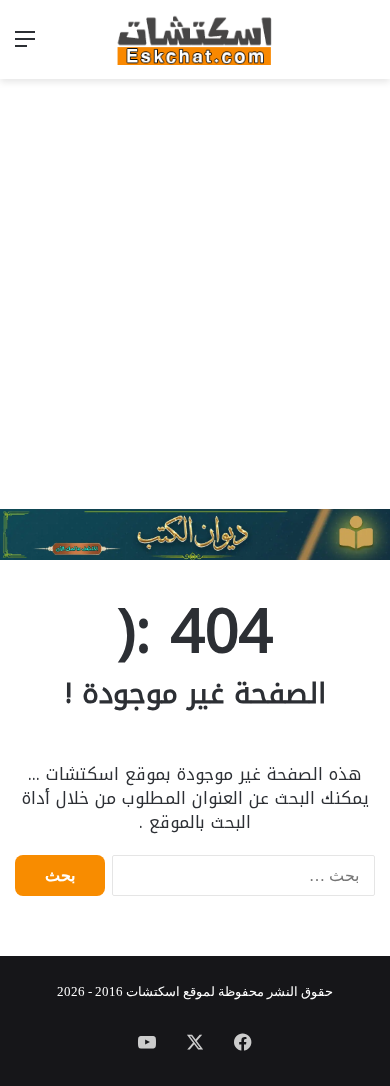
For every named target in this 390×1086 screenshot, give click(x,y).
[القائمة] (25, 46)
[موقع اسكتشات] (195, 39)
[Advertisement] (195, 294)
